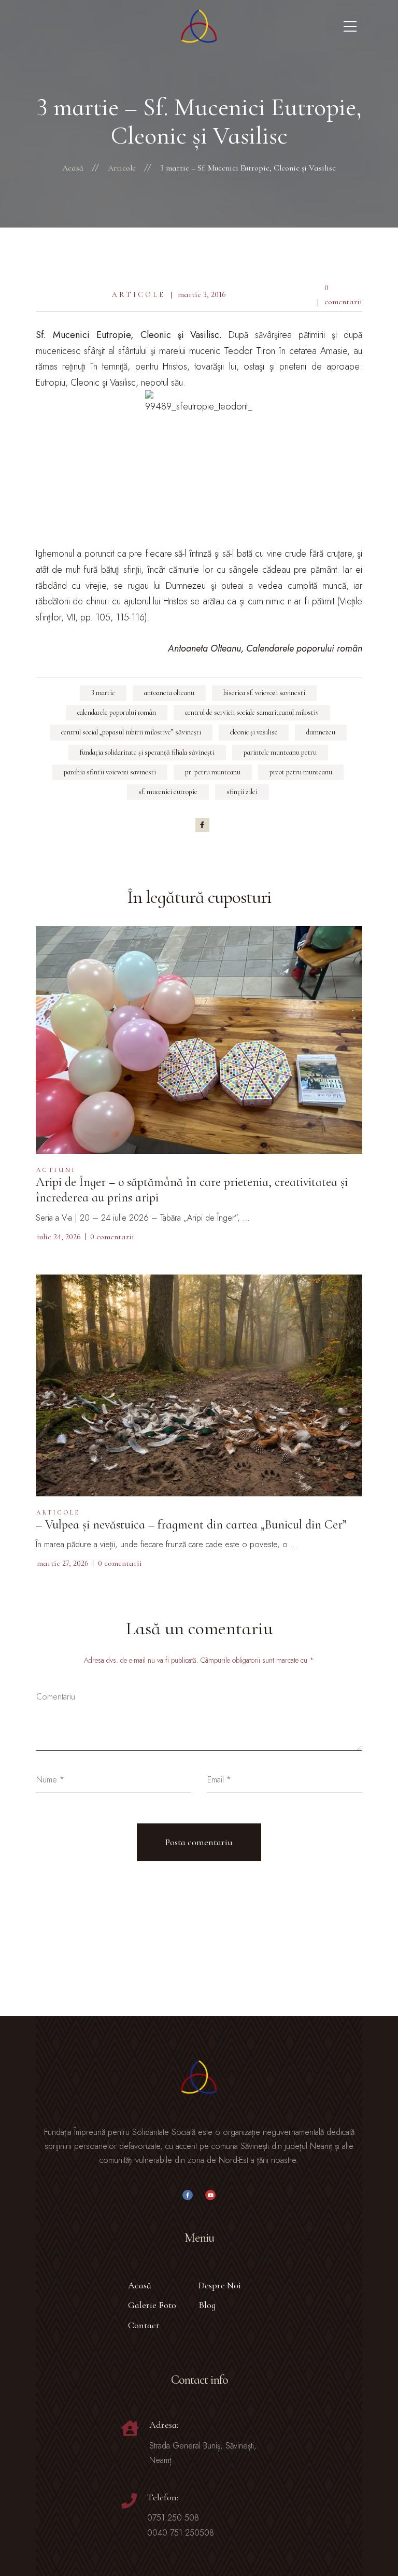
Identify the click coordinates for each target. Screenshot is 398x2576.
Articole (139, 295)
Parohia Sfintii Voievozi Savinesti (110, 772)
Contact (144, 2325)
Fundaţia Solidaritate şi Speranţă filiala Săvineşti (147, 752)
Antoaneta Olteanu (169, 693)
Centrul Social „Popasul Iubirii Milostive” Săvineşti (131, 732)
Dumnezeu (321, 732)
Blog (207, 2305)
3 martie (103, 693)
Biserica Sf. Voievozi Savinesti (264, 693)
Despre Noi (220, 2285)
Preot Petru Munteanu (301, 772)
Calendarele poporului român (117, 712)
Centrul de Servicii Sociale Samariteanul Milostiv (252, 712)
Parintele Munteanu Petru (280, 752)
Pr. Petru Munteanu (213, 772)
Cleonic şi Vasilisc (254, 732)
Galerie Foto (152, 2305)
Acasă (140, 2285)
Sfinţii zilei (242, 792)
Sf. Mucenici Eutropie (168, 792)
